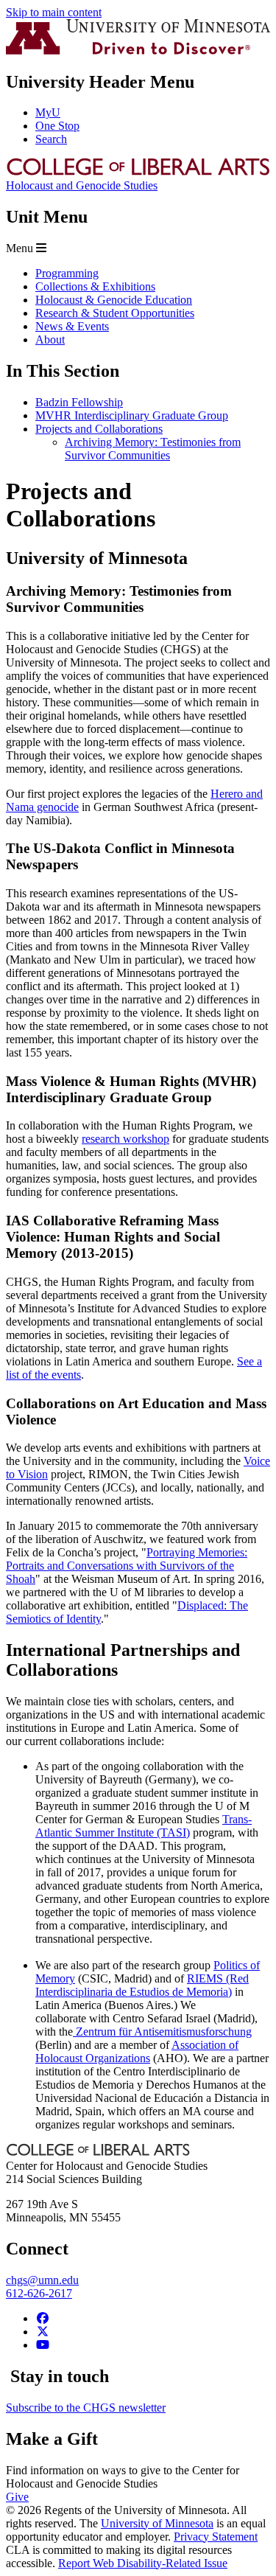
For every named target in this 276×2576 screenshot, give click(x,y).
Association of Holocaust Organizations (137, 2051)
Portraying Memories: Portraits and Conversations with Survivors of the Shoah (127, 1566)
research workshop (125, 1139)
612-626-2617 (39, 2293)
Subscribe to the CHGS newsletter (86, 2408)
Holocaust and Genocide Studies (82, 185)
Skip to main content (54, 12)
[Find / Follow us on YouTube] (43, 2345)
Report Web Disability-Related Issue (143, 2563)
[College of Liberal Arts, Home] (138, 172)
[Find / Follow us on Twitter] (43, 2332)
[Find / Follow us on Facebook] (43, 2318)
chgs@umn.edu (42, 2280)
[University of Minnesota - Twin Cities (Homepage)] (138, 51)
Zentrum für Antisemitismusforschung (164, 2032)
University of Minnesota (157, 2523)
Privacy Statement (216, 2537)
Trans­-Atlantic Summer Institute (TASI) (144, 1826)
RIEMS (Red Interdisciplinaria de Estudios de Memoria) (142, 1985)
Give (17, 2497)
